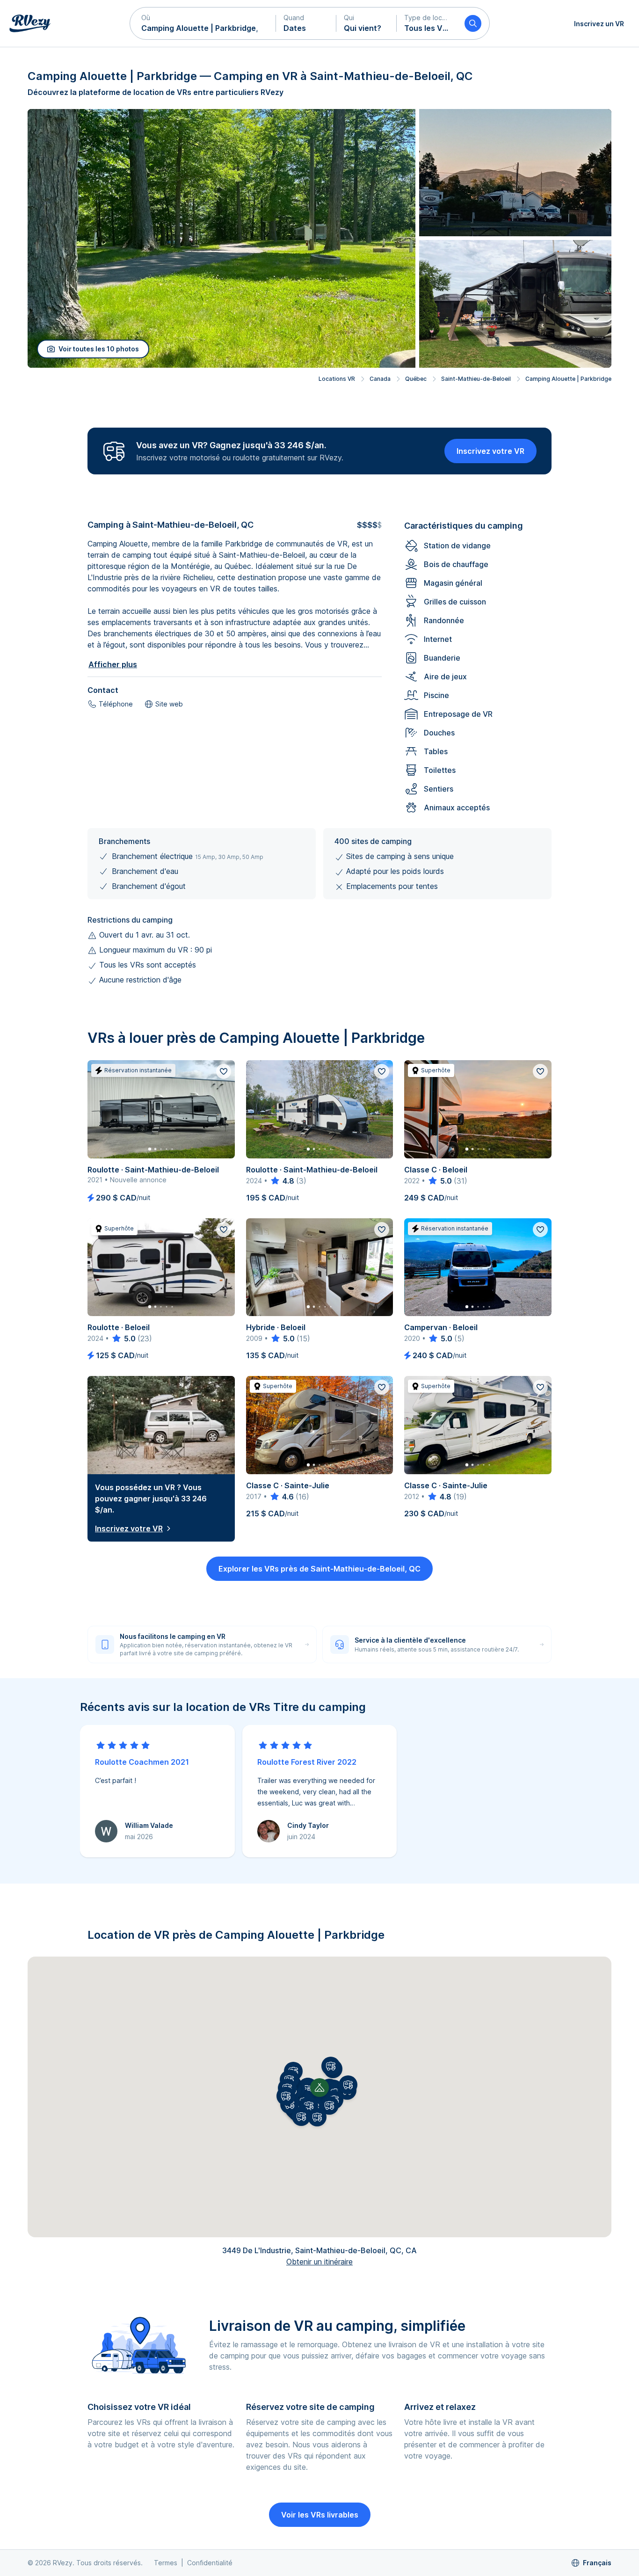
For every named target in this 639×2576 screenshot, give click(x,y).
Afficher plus (113, 664)
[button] (203, 23)
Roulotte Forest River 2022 (307, 1762)
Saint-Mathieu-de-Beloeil (476, 379)
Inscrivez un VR (599, 24)
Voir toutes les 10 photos (99, 349)
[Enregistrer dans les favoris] (224, 1071)
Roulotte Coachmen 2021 (142, 1762)
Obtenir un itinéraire (319, 2262)
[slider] (282, 1181)
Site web (169, 704)
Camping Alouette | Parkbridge (568, 379)
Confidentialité (210, 2563)
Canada (380, 379)
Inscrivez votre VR (490, 451)
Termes (166, 2563)
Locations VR (337, 379)
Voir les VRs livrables (320, 2515)
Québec (416, 379)
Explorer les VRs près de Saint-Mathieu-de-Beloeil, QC (319, 1569)
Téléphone (116, 704)
